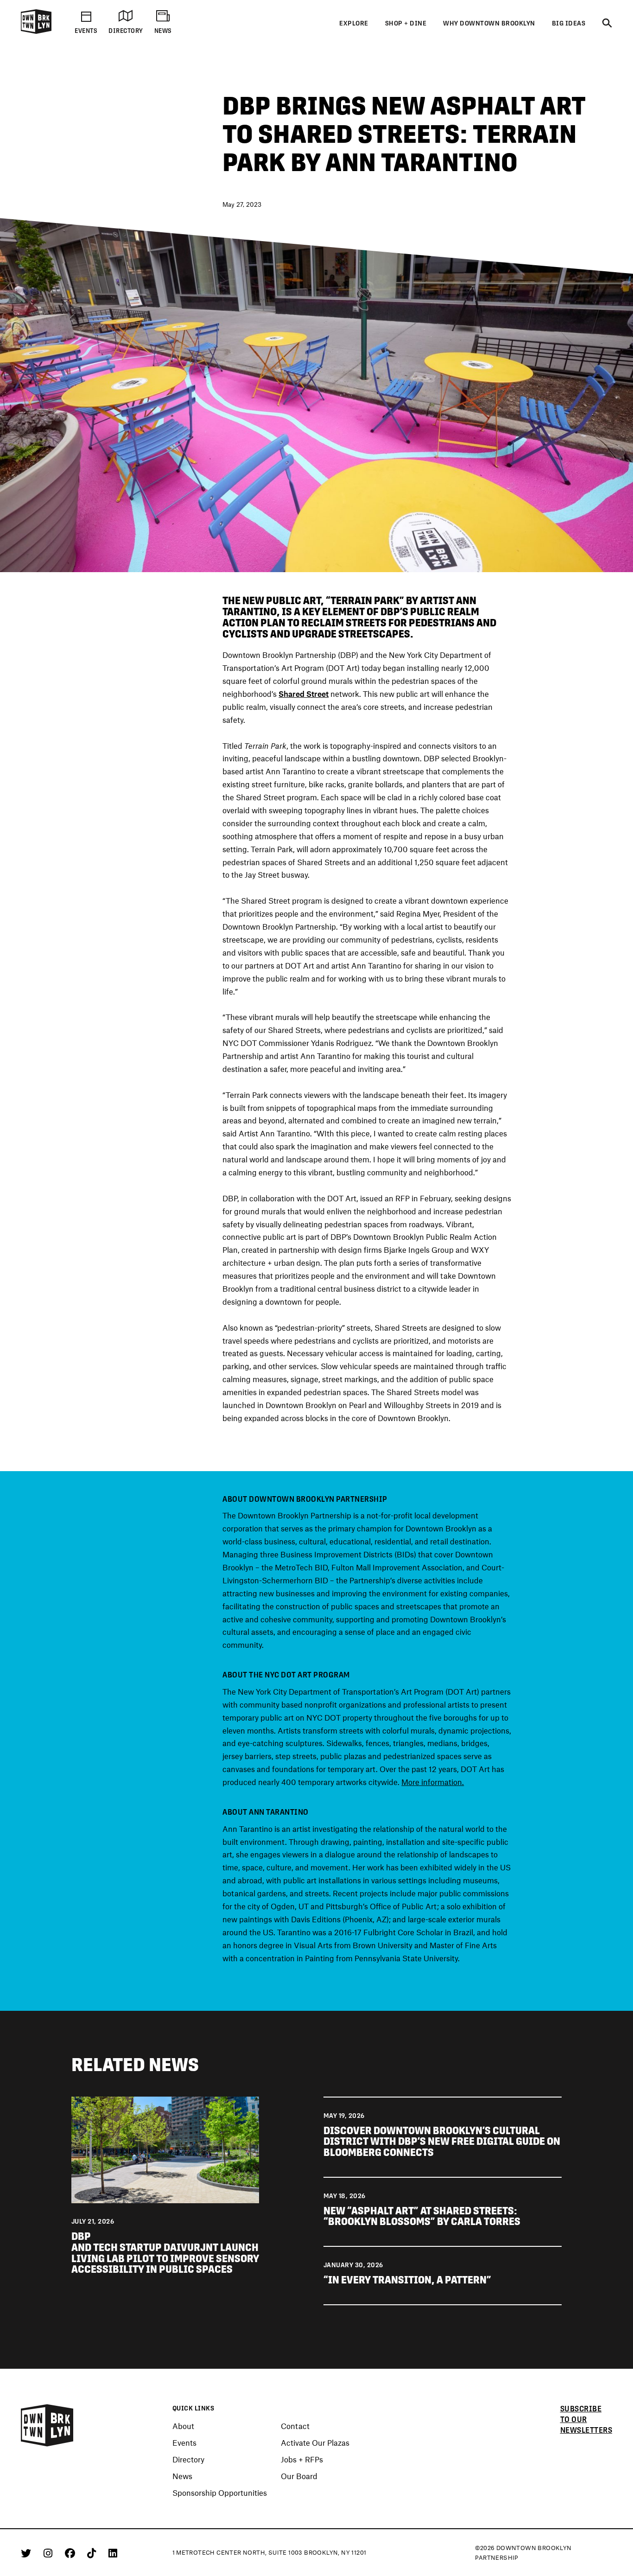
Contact (295, 2426)
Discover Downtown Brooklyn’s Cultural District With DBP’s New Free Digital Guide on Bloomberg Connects (442, 2142)
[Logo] (36, 32)
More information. (433, 1782)
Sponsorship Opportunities (220, 2493)
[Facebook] (72, 2553)
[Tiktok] (93, 2553)
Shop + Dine (406, 23)
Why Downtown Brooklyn (489, 23)
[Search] (607, 24)
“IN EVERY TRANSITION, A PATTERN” (407, 2280)
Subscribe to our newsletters (586, 2419)
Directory (188, 2460)
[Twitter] (28, 2553)
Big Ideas (569, 23)
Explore (354, 23)
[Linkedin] (113, 2553)
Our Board (299, 2476)
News (182, 2476)
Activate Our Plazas (315, 2443)
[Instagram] (50, 2553)
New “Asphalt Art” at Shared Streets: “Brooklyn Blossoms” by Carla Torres (422, 2216)
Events (184, 2443)
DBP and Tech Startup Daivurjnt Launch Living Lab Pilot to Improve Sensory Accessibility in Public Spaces (165, 2253)
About (183, 2426)
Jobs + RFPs (302, 2460)
